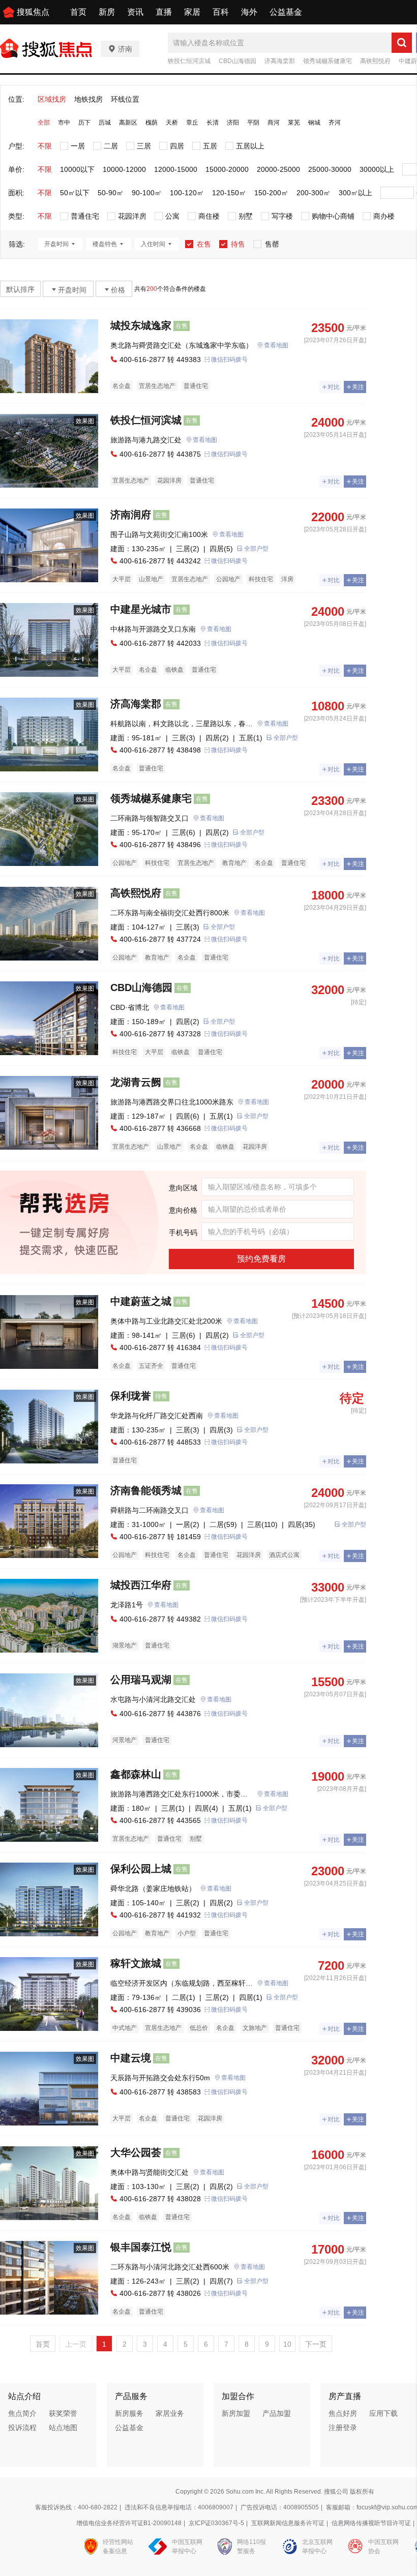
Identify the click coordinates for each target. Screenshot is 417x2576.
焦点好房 (343, 2413)
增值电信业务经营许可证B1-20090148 (129, 2523)
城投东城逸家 (141, 325)
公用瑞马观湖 (141, 1680)
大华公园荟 (136, 2152)
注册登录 (343, 2428)
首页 (78, 12)
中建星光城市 (141, 609)
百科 (221, 12)
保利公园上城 (141, 1869)
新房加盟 (236, 2413)
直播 (164, 12)
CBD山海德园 (237, 61)
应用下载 (383, 2413)
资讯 (135, 12)
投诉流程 (22, 2428)
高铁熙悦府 (375, 61)
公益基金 (286, 12)
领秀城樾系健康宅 (327, 61)
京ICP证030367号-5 (216, 2523)
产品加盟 (277, 2413)
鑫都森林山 (136, 1774)
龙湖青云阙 (136, 1082)
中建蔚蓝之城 (141, 1301)
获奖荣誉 (63, 2413)
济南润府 (131, 515)
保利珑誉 (131, 1396)
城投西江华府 (141, 1585)
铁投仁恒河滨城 (189, 61)
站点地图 (63, 2428)
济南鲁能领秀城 (146, 1490)
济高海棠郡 (280, 61)
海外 (249, 12)
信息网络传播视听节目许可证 (371, 2523)
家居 (192, 12)
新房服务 (129, 2413)
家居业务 (170, 2413)
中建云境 (131, 2058)
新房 (107, 12)
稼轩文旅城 (136, 1963)
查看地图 (276, 345)
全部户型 (256, 549)
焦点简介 (22, 2413)
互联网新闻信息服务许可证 (288, 2523)
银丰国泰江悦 (141, 2247)
